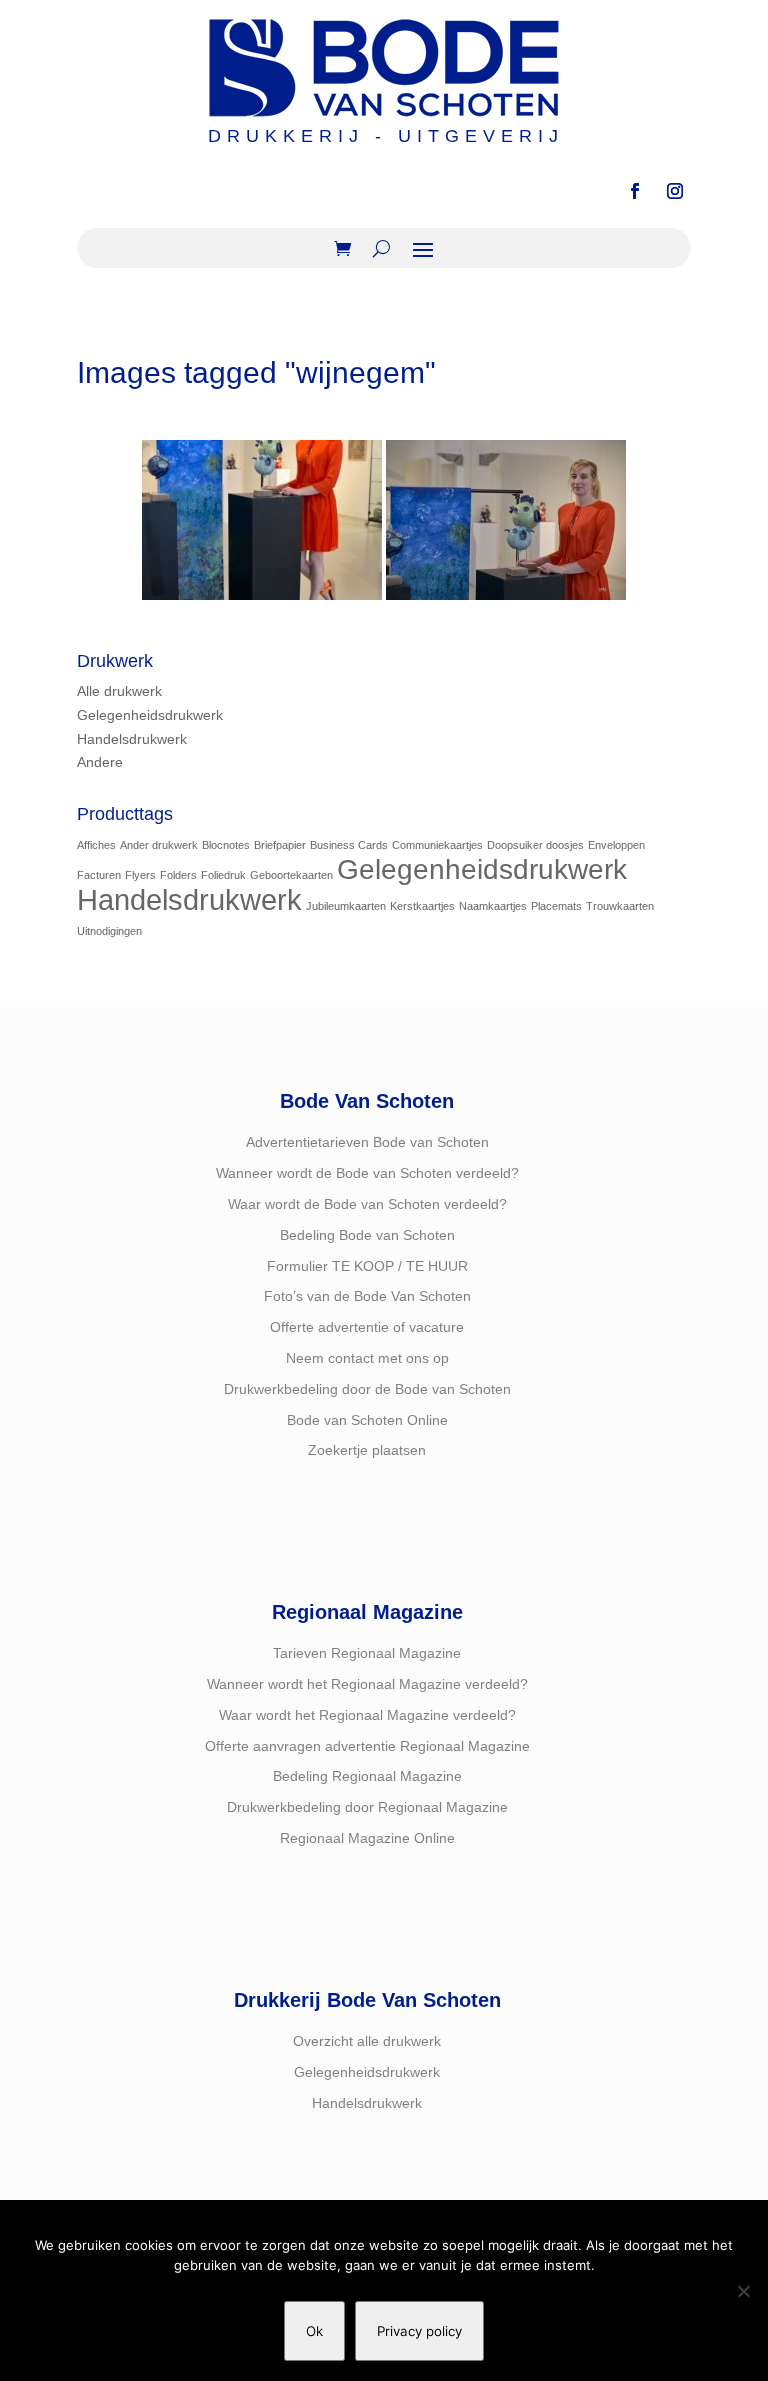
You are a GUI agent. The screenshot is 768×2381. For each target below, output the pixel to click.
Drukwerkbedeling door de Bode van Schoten (367, 1389)
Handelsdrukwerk (132, 739)
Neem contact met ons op (367, 1358)
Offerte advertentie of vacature (367, 1327)
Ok (314, 2331)
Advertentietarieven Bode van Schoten (367, 1142)
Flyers (140, 875)
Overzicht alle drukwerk (367, 2041)
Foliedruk (223, 875)
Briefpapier (280, 845)
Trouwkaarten (620, 906)
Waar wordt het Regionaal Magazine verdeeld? (367, 1715)
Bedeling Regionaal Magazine (367, 1776)
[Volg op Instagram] (675, 191)
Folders (178, 875)
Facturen (99, 875)
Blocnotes (226, 845)
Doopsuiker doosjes (535, 845)
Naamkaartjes (493, 906)
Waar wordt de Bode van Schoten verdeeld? (367, 1204)
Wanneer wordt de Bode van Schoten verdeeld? (367, 1173)
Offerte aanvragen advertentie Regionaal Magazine (367, 1746)
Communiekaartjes (437, 845)
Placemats (556, 906)
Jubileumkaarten (346, 906)
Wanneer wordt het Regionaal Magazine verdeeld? (367, 1684)
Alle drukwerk (119, 691)
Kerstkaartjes (422, 906)
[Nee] (743, 2291)
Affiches (96, 845)
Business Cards (349, 845)
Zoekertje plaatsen (367, 1450)
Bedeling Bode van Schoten (367, 1235)
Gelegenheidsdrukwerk (150, 715)
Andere (100, 762)
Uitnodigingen (109, 931)
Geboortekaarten (291, 875)
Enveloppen (616, 845)
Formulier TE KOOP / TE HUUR (367, 1266)
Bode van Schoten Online (367, 1420)
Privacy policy (419, 2331)
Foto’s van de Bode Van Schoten (367, 1296)
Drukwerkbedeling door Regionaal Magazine (367, 1807)
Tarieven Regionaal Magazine (367, 1653)
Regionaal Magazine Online (367, 1838)
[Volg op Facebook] (635, 191)
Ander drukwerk (159, 845)
